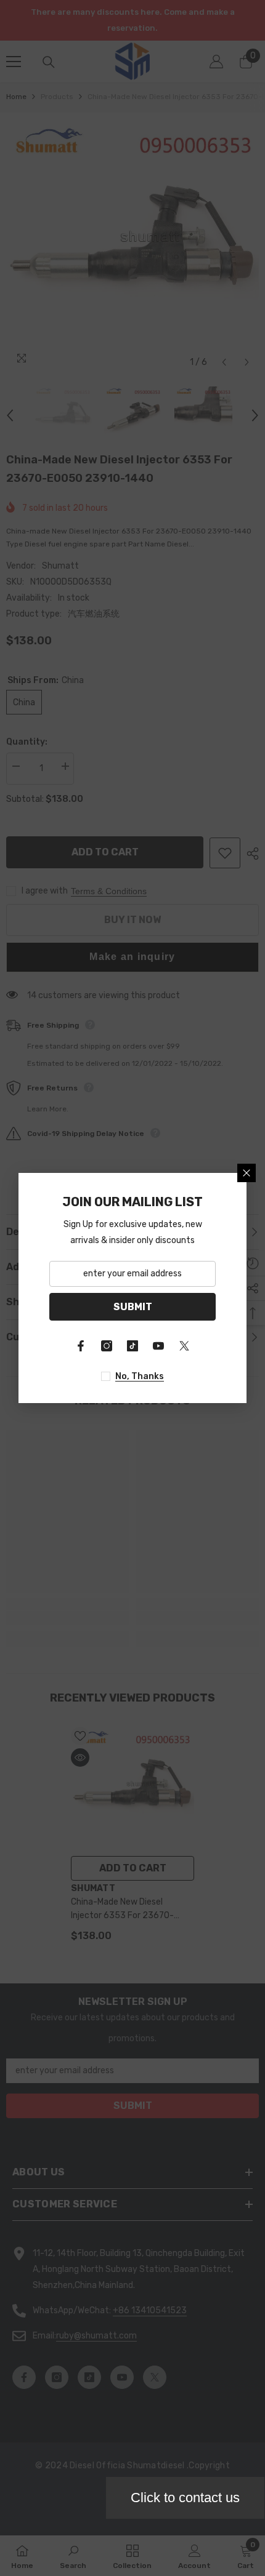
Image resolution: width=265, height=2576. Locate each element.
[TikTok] (132, 1346)
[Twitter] (184, 1346)
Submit (133, 1307)
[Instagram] (107, 1346)
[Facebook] (81, 1346)
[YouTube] (158, 1346)
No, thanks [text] (140, 1376)
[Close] (247, 1173)
